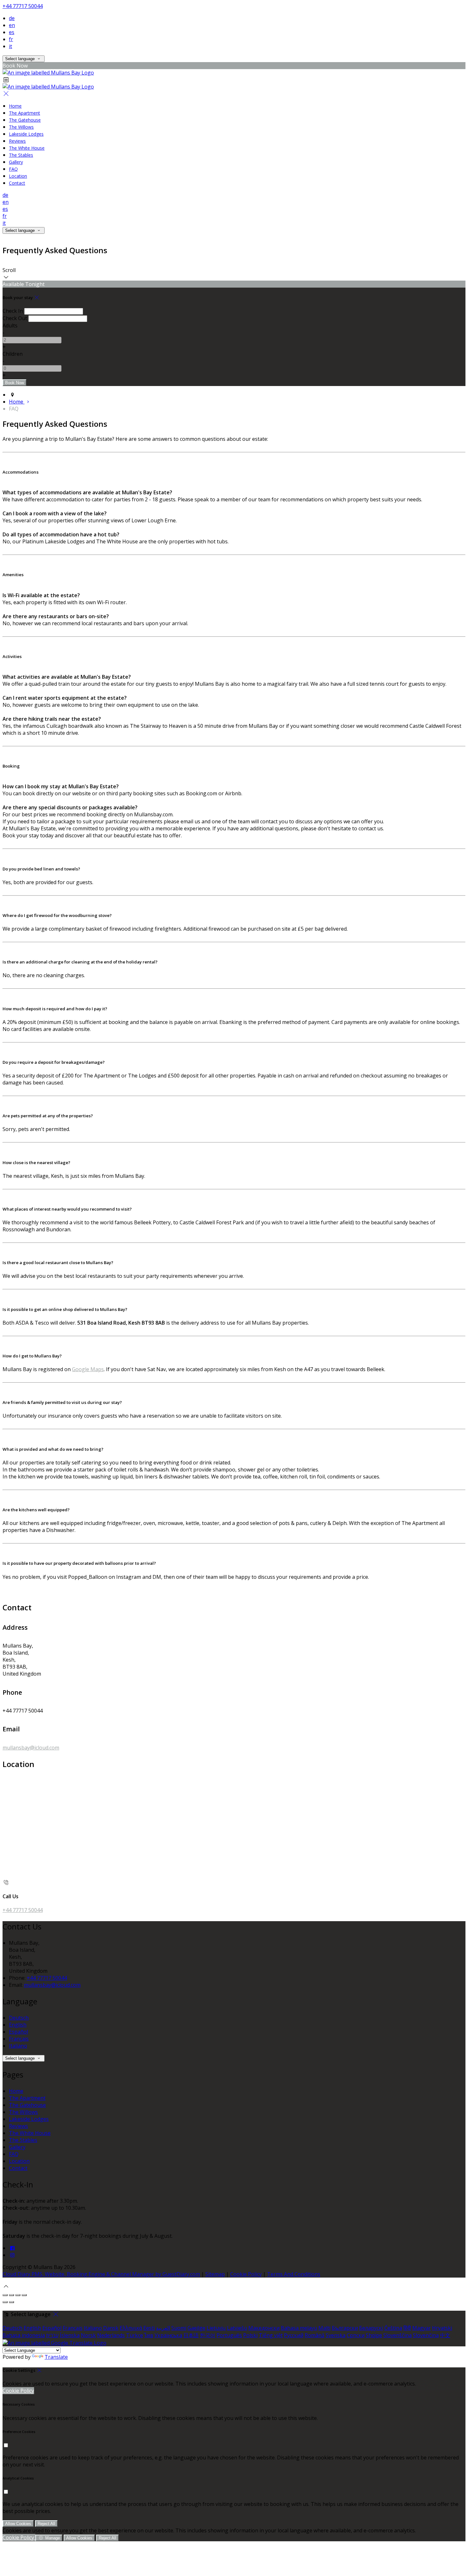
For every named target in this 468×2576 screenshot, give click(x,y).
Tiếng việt (271, 2335)
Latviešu (237, 2328)
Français (19, 2039)
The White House (27, 148)
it (11, 46)
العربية (163, 2328)
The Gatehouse (25, 120)
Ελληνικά (131, 2328)
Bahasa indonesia (24, 2335)
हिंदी (407, 2328)
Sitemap (215, 2274)
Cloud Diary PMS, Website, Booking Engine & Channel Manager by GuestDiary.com (101, 2274)
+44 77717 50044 (23, 6)
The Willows (21, 127)
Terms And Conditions (294, 2274)
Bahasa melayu (299, 2328)
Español (18, 2032)
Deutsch (19, 2018)
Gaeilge (196, 2328)
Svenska (336, 2335)
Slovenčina (426, 2335)
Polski (250, 2335)
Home (15, 106)
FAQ (13, 169)
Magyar (422, 2328)
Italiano (18, 2046)
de (12, 18)
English (18, 2025)
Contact (17, 183)
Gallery (16, 162)
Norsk (88, 2335)
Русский (294, 2335)
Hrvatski (442, 2328)
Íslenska (70, 2335)
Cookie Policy (246, 2274)
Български (345, 2328)
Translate (56, 2357)
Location (18, 176)
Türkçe (135, 2335)
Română (315, 2335)
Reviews (17, 141)
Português (229, 2335)
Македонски (264, 2328)
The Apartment (25, 113)
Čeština (393, 2328)
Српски (356, 2335)
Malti (324, 2328)
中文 (445, 2335)
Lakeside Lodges (26, 134)
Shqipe (374, 2335)
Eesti (149, 2328)
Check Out (15, 318)
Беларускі (371, 2328)
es (12, 32)
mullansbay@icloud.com (31, 1748)
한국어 (208, 2335)
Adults (10, 326)
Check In (13, 311)
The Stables (21, 155)
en (12, 25)
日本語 (191, 2335)
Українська (168, 2335)
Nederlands (111, 2335)
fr (11, 39)
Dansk (111, 2328)
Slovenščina (397, 2335)
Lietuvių (216, 2328)
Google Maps (88, 1369)
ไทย (149, 2335)
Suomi (179, 2328)
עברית (52, 2335)
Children (13, 354)
